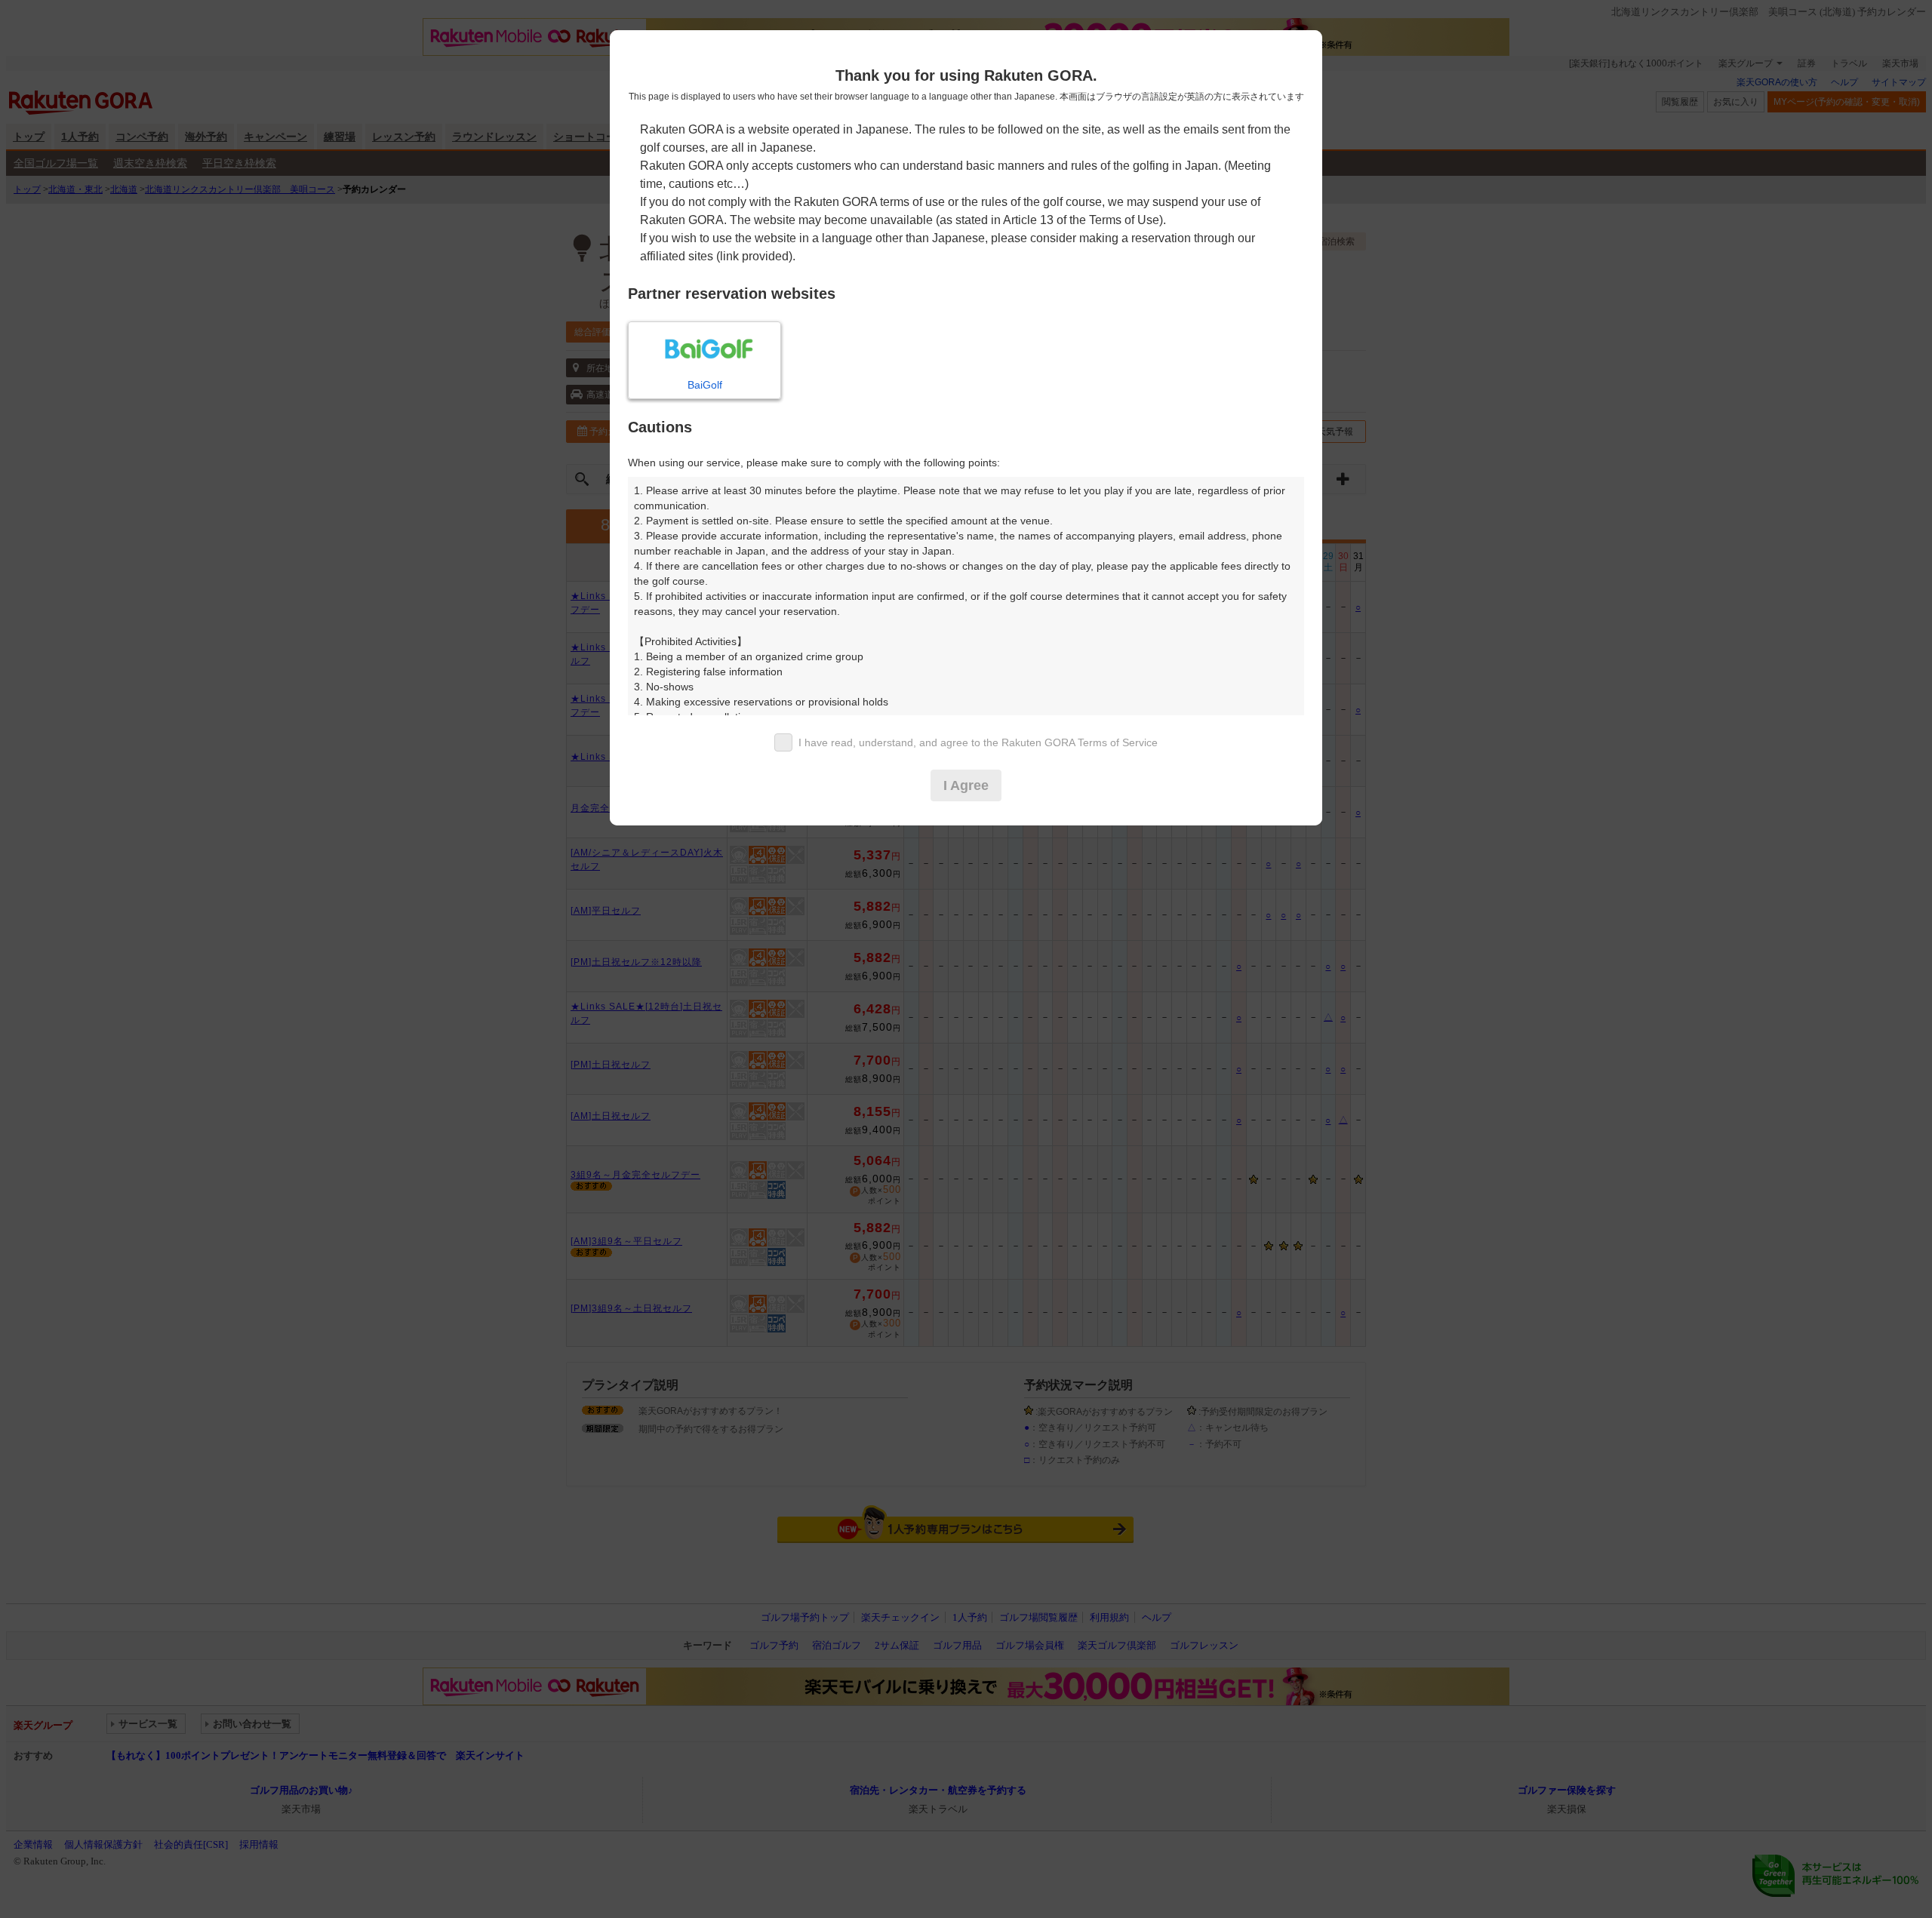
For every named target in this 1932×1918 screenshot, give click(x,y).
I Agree (966, 785)
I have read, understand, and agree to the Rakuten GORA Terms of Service (978, 742)
